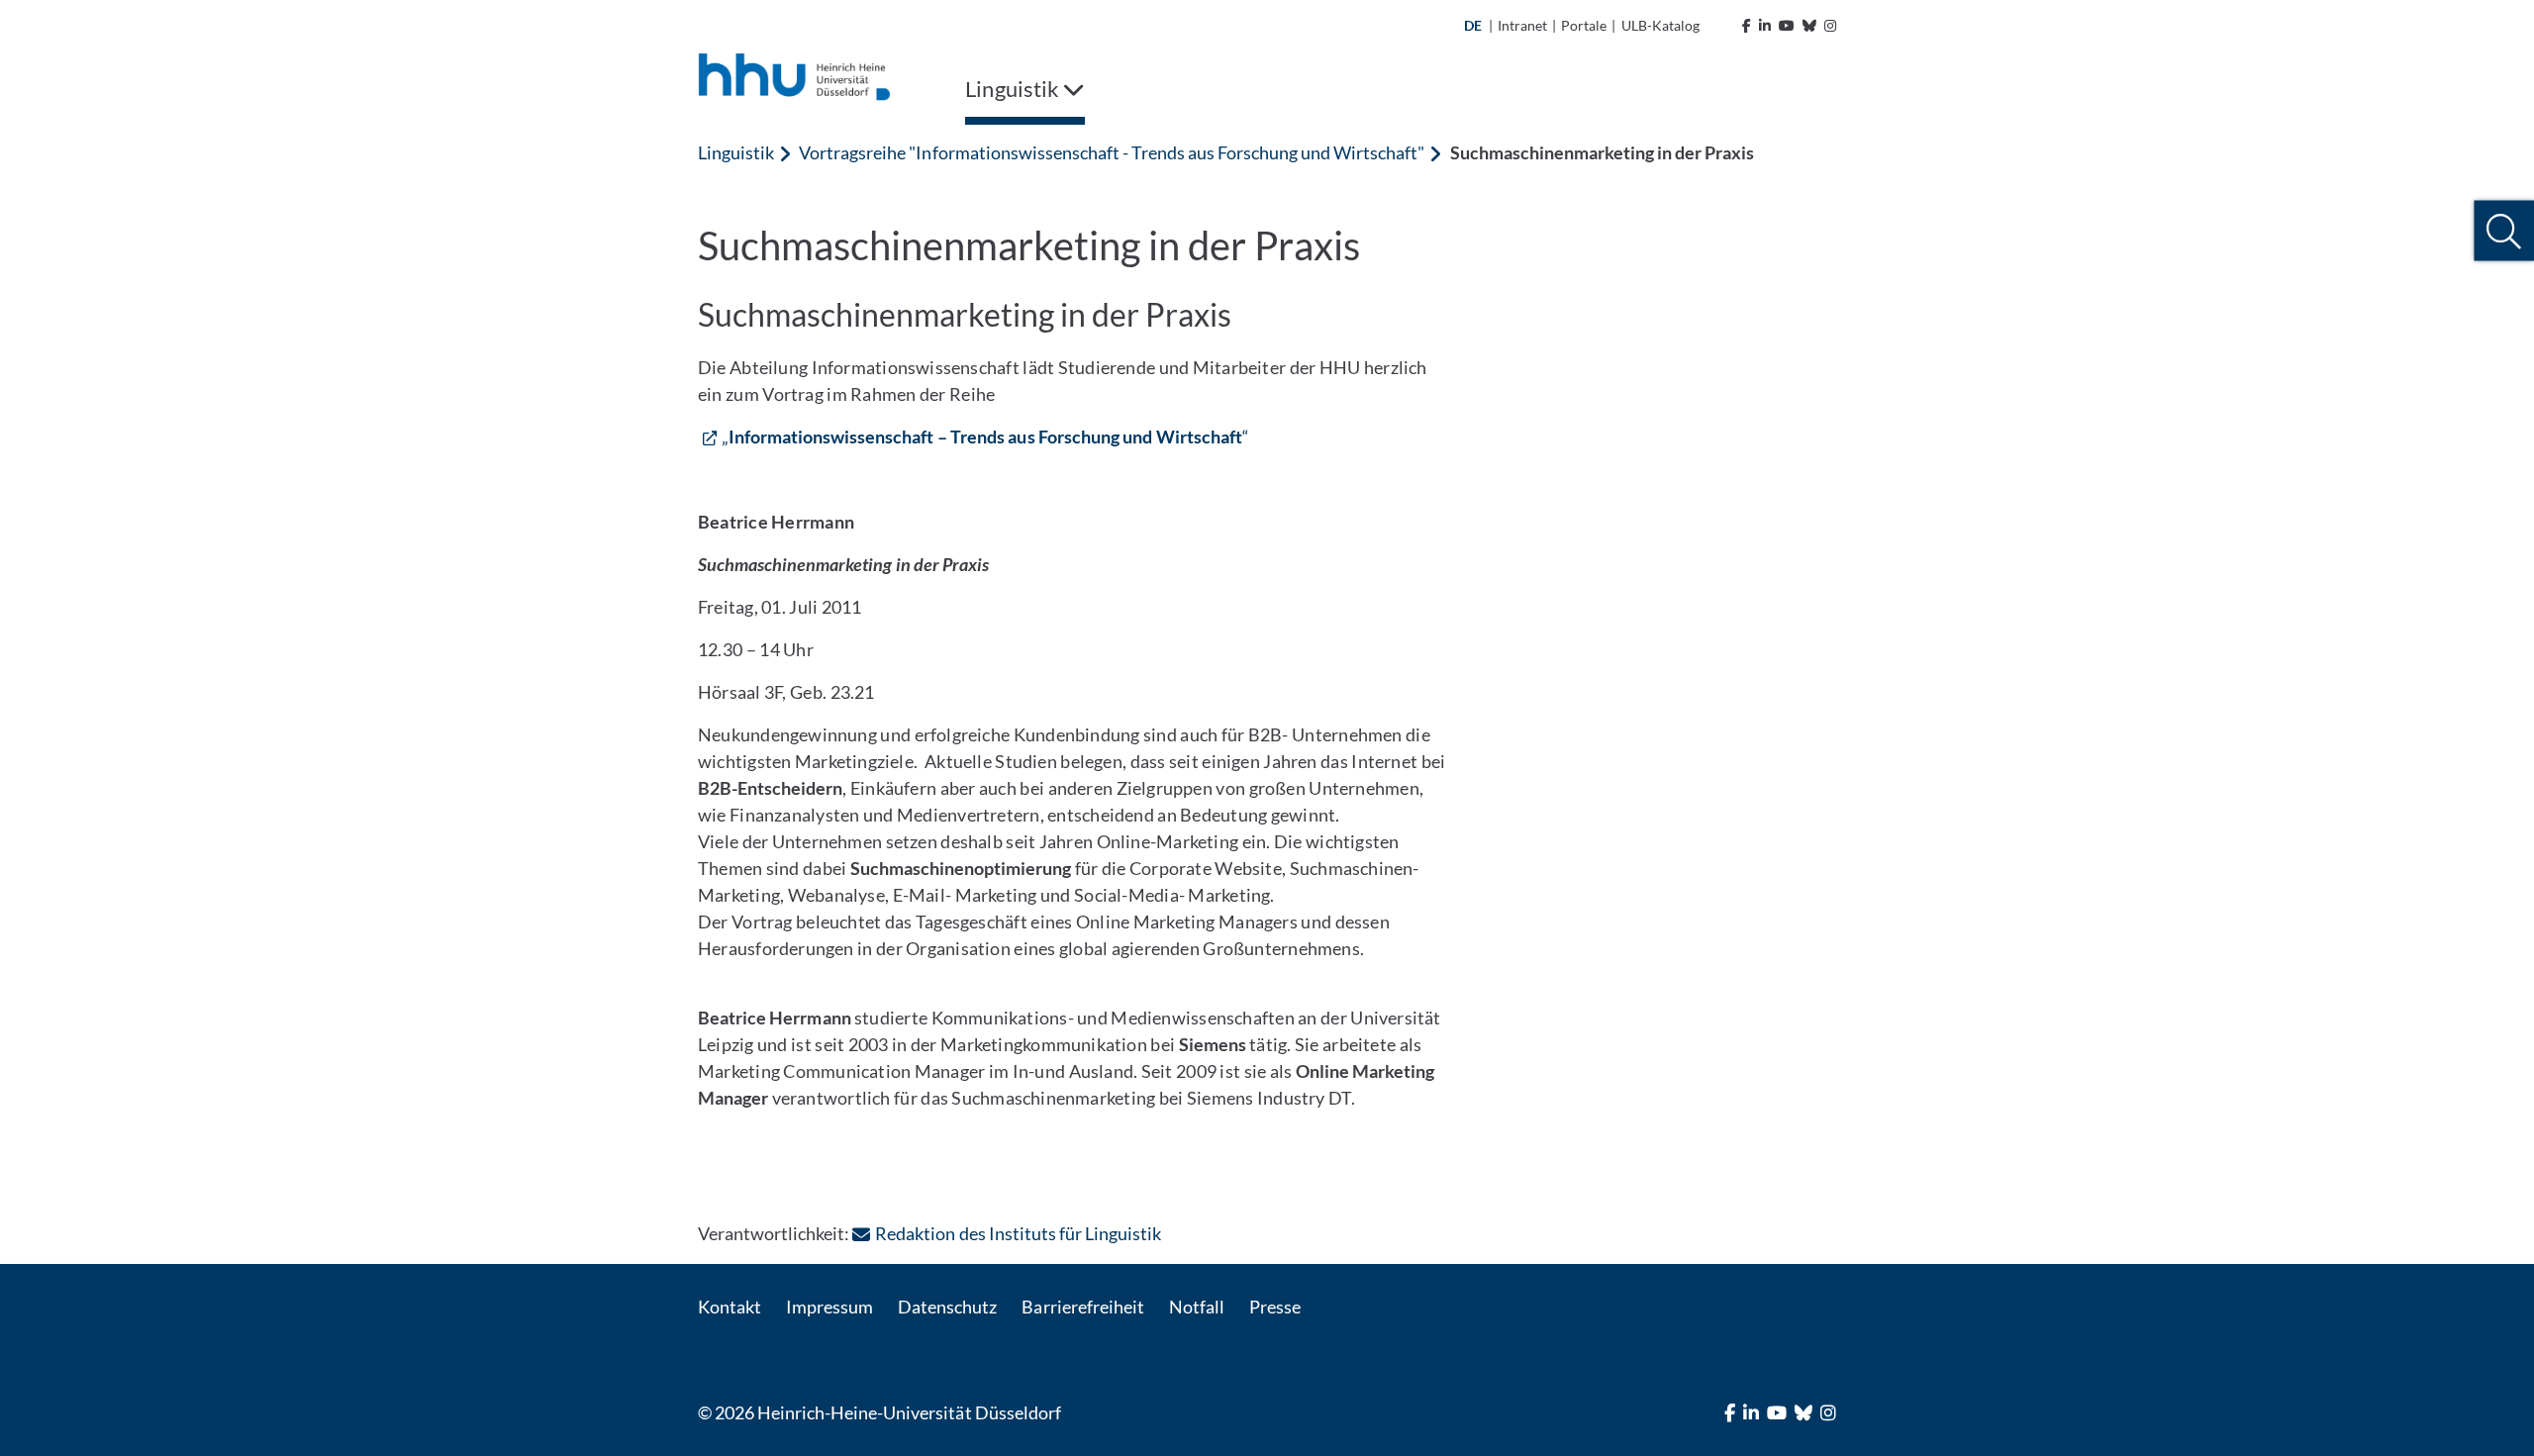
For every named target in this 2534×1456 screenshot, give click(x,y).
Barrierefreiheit (1082, 1307)
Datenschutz (947, 1307)
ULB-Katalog (1660, 25)
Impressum (829, 1307)
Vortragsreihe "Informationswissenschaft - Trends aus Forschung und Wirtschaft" (1112, 152)
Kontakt (730, 1307)
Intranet (1522, 25)
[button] (2504, 231)
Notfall (1197, 1307)
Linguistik (736, 152)
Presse (1275, 1307)
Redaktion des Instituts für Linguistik (1018, 1233)
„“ (985, 437)
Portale (1584, 25)
